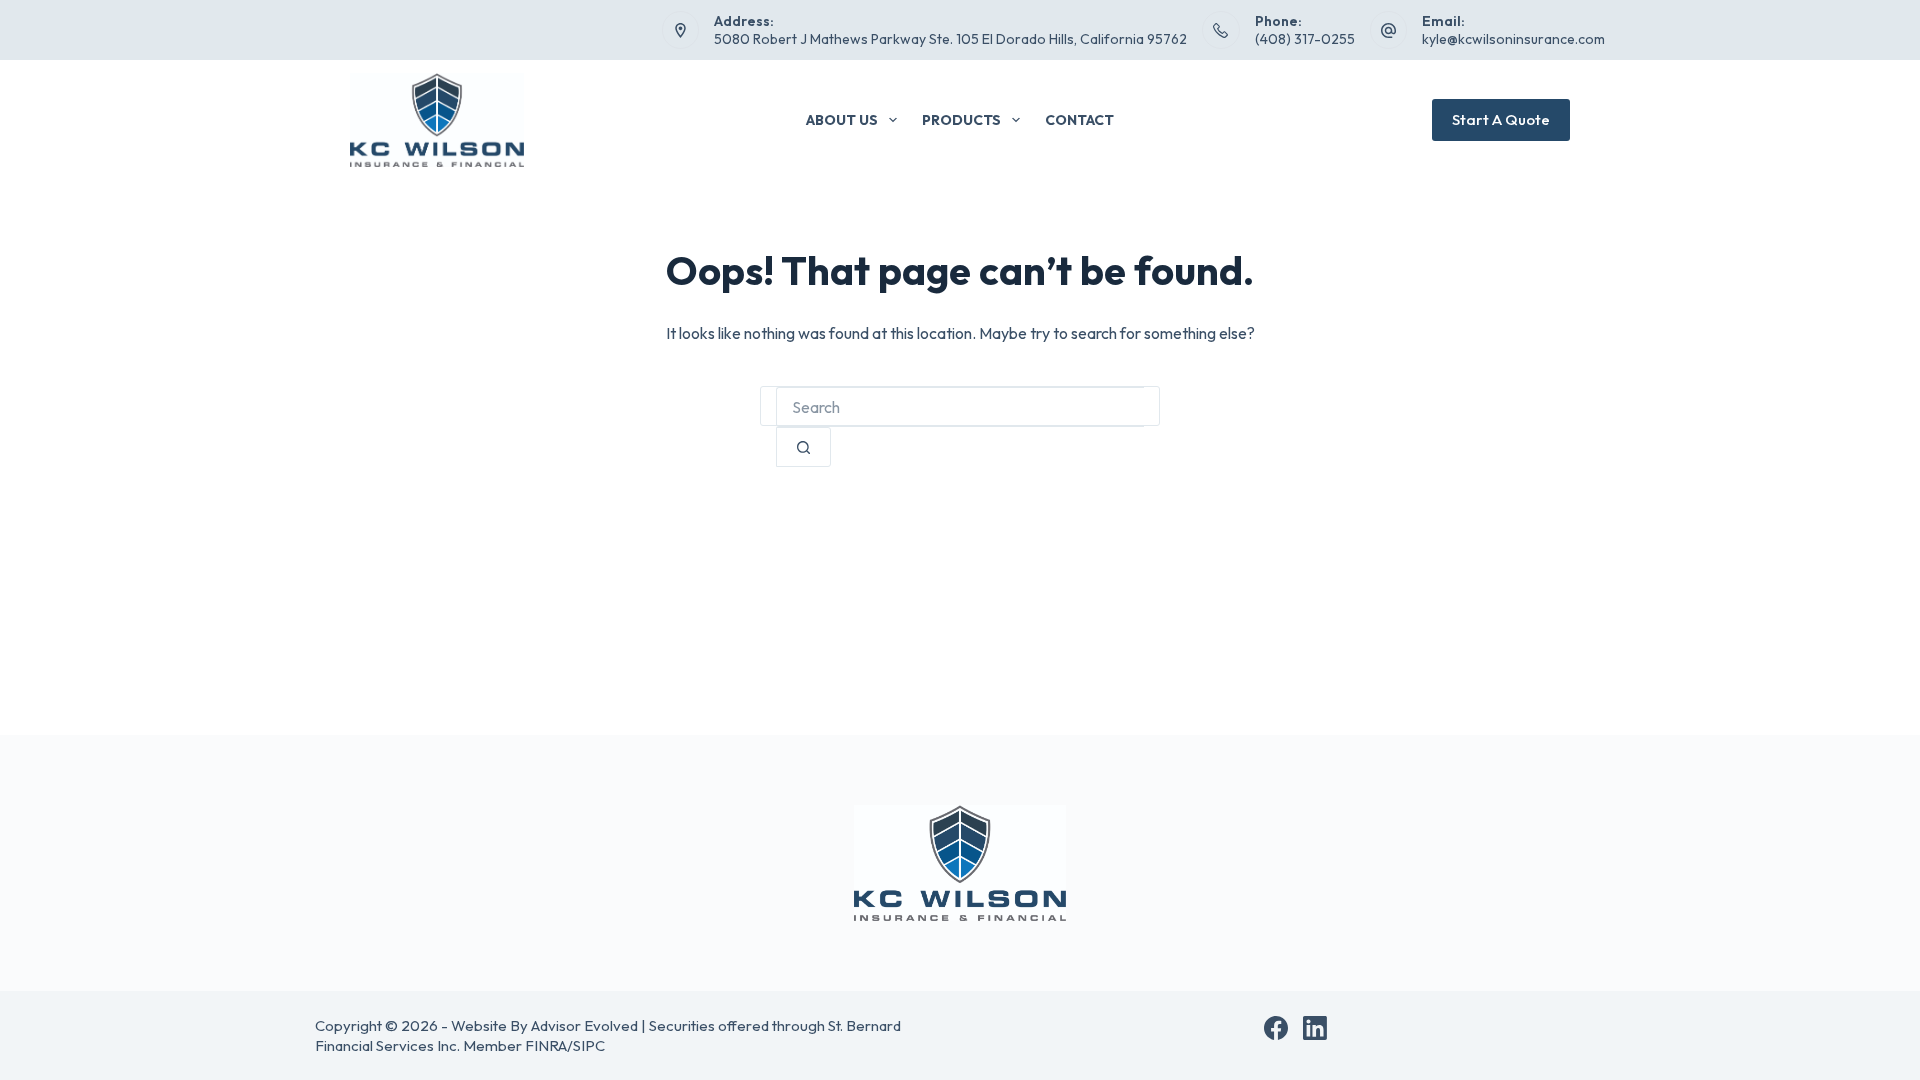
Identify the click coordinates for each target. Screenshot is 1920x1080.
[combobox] (960, 407)
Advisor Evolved (584, 1025)
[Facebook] (1276, 1028)
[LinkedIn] (1315, 1028)
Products (961, 120)
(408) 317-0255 (1305, 39)
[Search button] (803, 447)
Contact (1079, 120)
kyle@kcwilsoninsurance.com (1513, 39)
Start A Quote (1501, 119)
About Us (842, 120)
